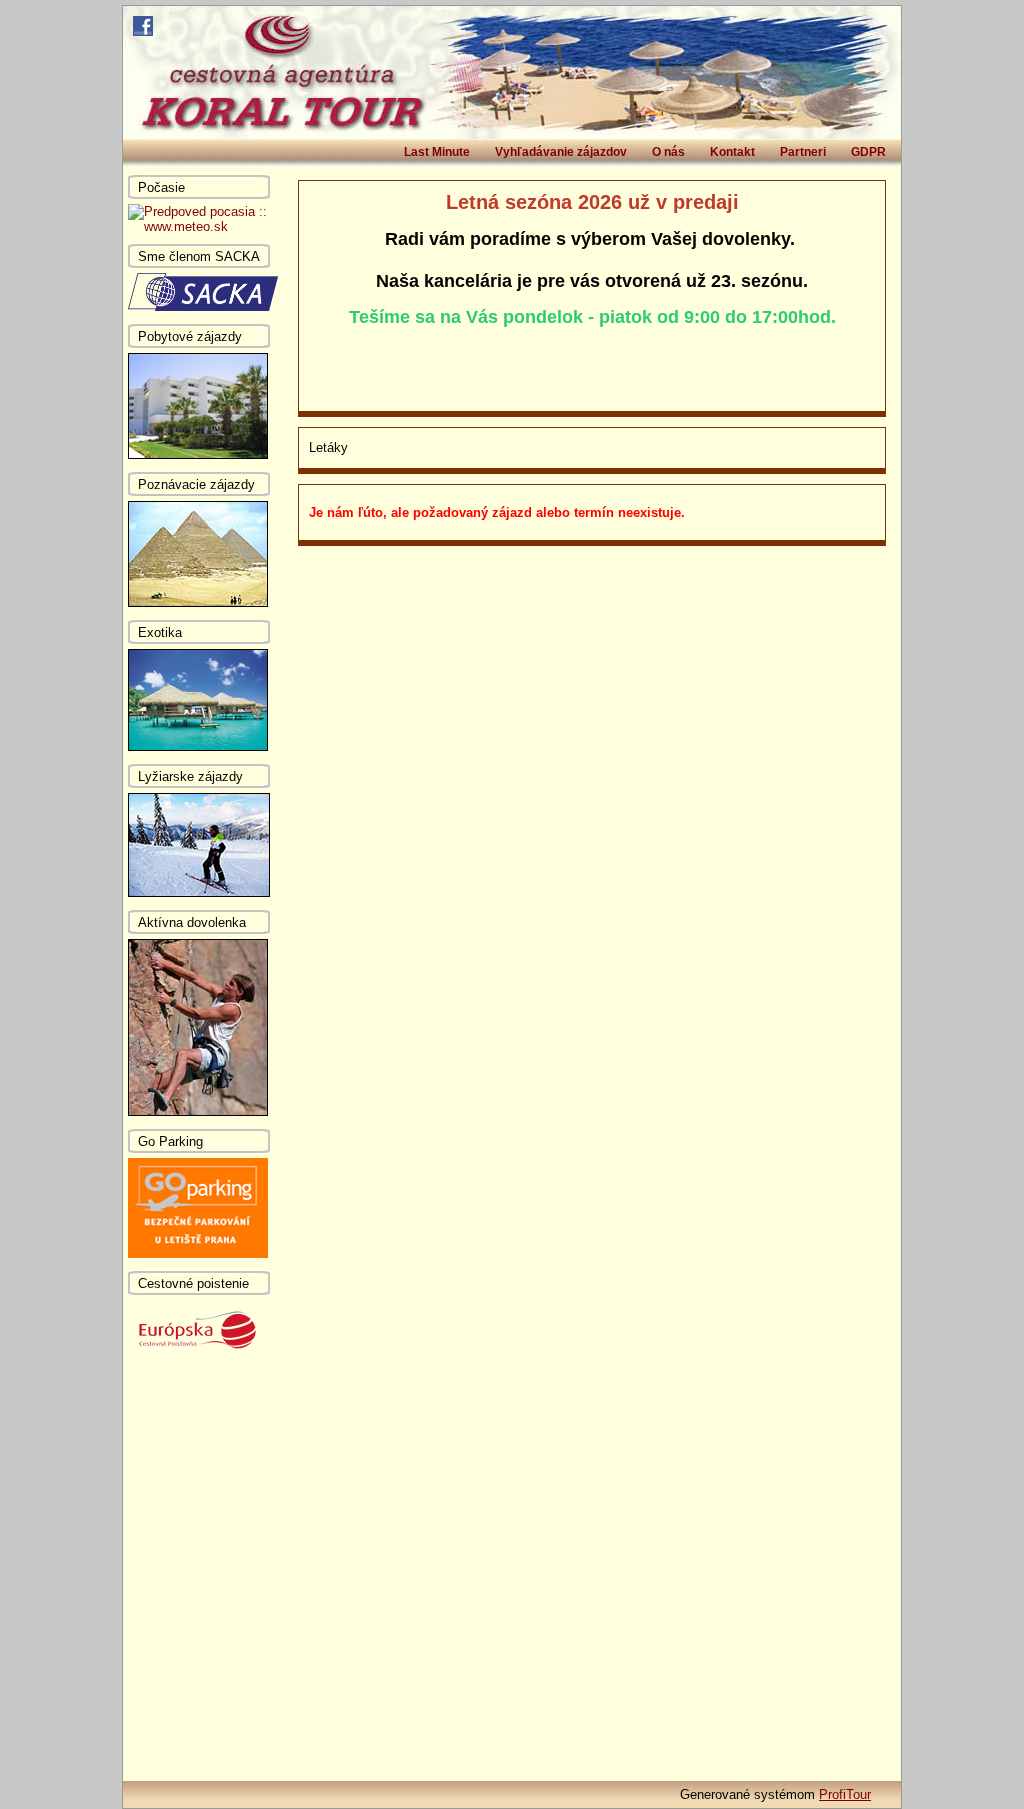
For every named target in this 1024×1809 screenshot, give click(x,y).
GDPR (868, 152)
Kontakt (732, 152)
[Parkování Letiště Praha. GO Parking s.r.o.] (198, 1253)
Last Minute (437, 152)
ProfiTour (845, 1794)
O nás (668, 152)
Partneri (803, 152)
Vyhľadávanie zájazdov (561, 152)
